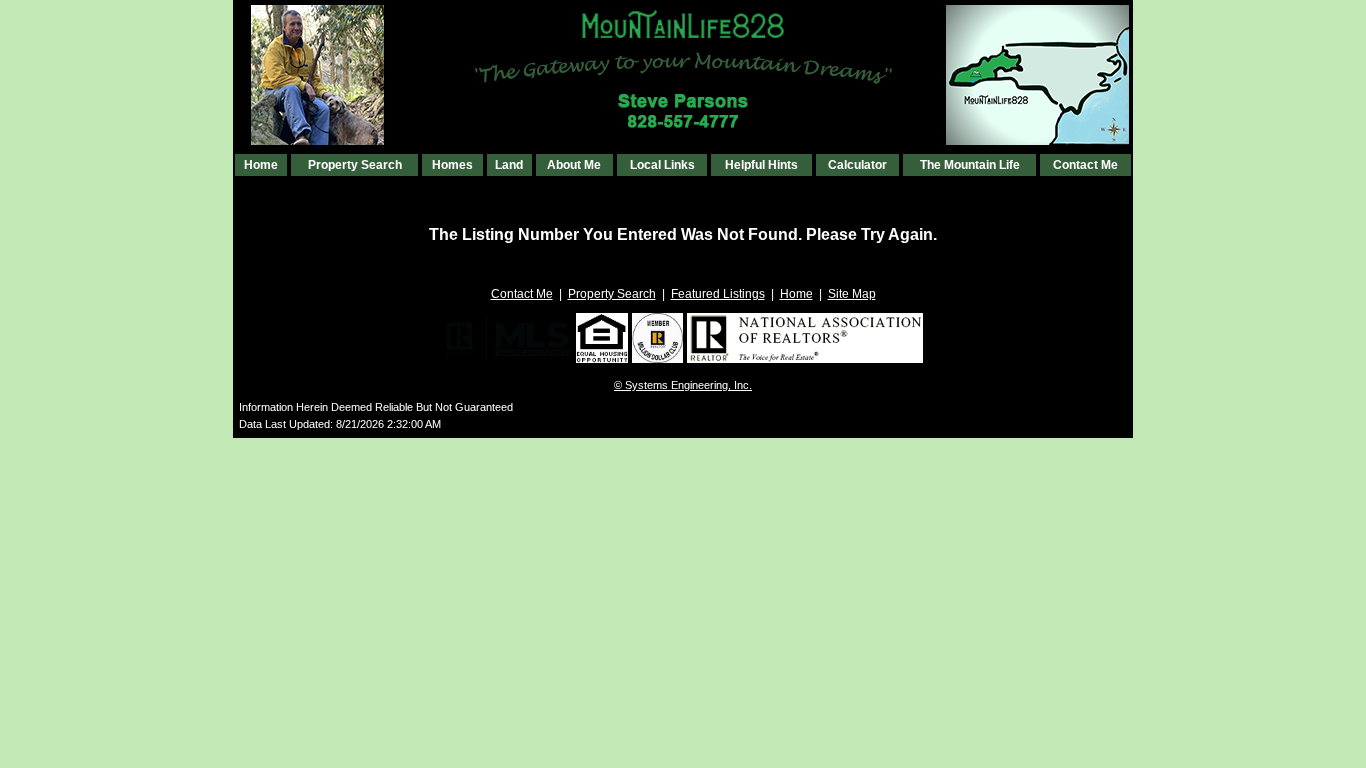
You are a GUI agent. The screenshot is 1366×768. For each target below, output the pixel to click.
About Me (574, 165)
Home (261, 165)
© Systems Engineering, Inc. (683, 385)
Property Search (355, 165)
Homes (452, 165)
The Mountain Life (970, 165)
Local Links (662, 165)
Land (509, 165)
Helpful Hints (761, 165)
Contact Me (1085, 165)
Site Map (852, 294)
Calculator (857, 165)
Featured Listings (718, 294)
